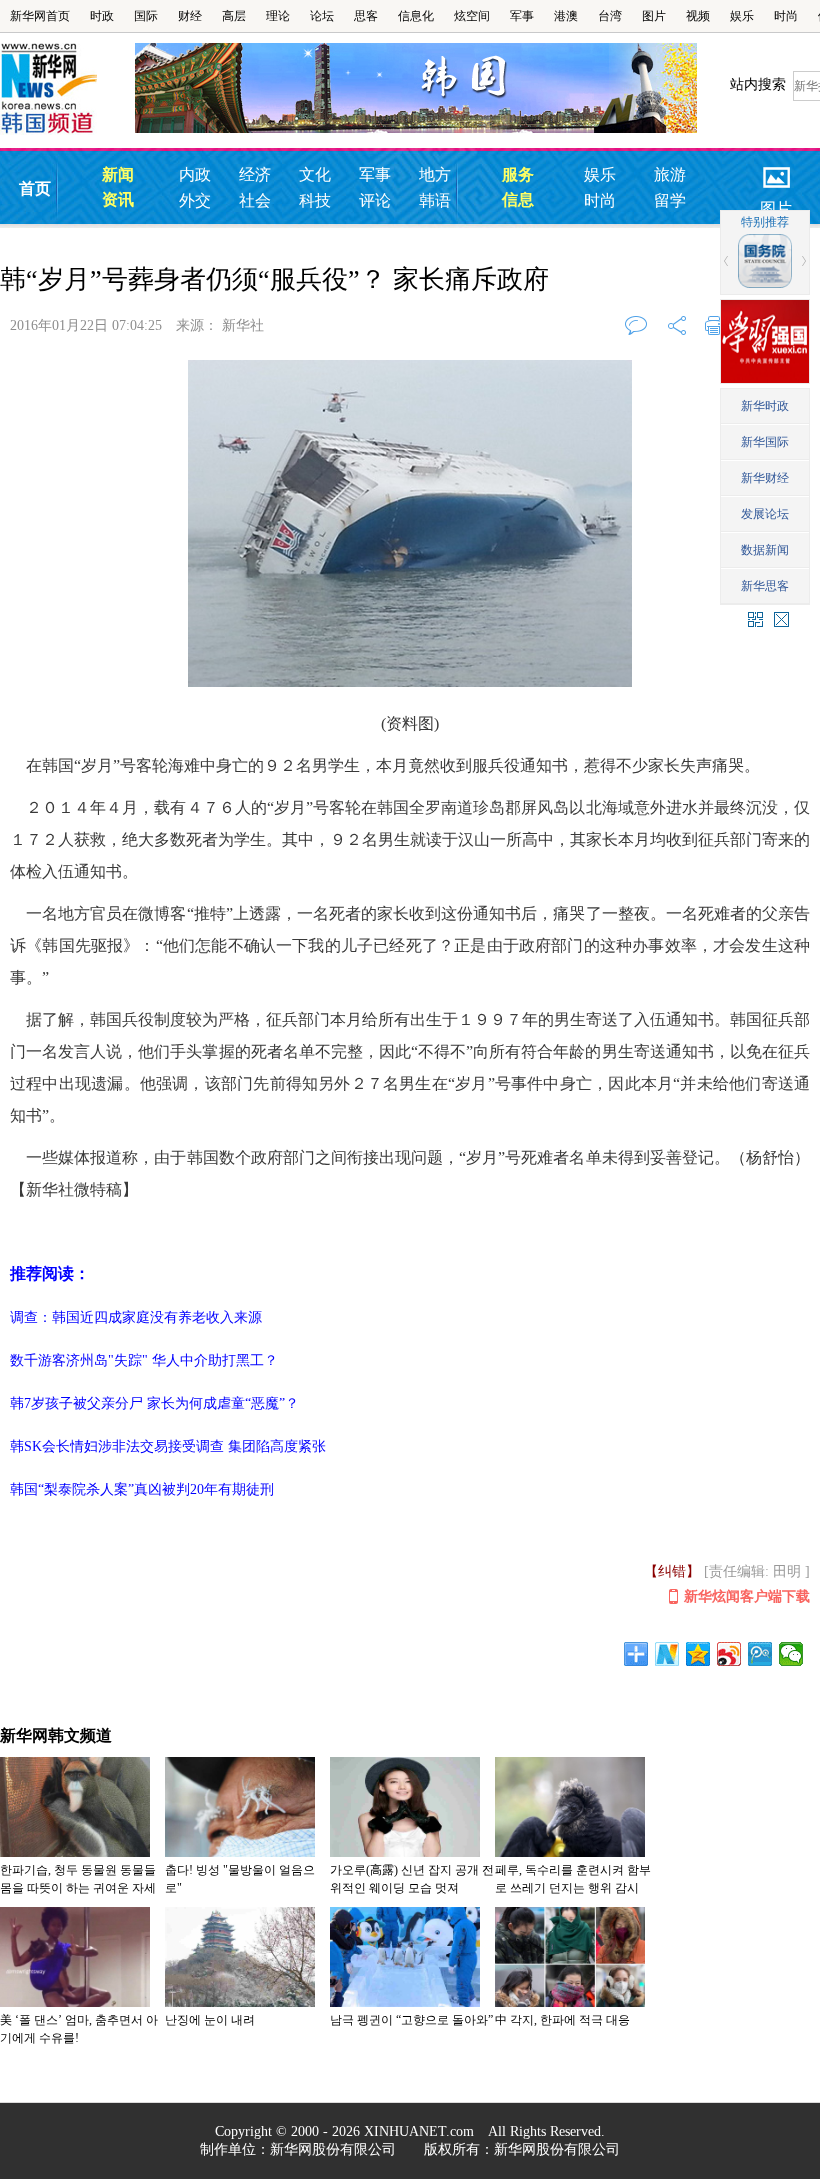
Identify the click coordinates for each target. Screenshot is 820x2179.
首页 (35, 188)
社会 (255, 200)
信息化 (416, 16)
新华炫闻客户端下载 (747, 1596)
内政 (195, 174)
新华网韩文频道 (56, 1735)
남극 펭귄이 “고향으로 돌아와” (411, 2020)
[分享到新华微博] (667, 1654)
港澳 (566, 16)
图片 (654, 16)
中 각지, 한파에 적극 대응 (562, 2020)
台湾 (610, 16)
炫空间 (472, 16)
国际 (146, 16)
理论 (278, 16)
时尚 (786, 16)
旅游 (670, 174)
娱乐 (742, 16)
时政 (102, 16)
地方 (435, 174)
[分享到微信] (791, 1654)
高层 (234, 16)
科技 (315, 200)
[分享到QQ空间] (698, 1654)
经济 (255, 174)
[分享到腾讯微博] (760, 1654)
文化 (315, 174)
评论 (375, 200)
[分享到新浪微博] (729, 1654)
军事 (522, 16)
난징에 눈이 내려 (210, 2020)
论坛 (322, 16)
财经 (190, 16)
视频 (698, 16)
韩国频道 (67, 89)
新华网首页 (40, 16)
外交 (195, 200)
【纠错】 (672, 1571)
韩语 (435, 200)
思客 (366, 16)
